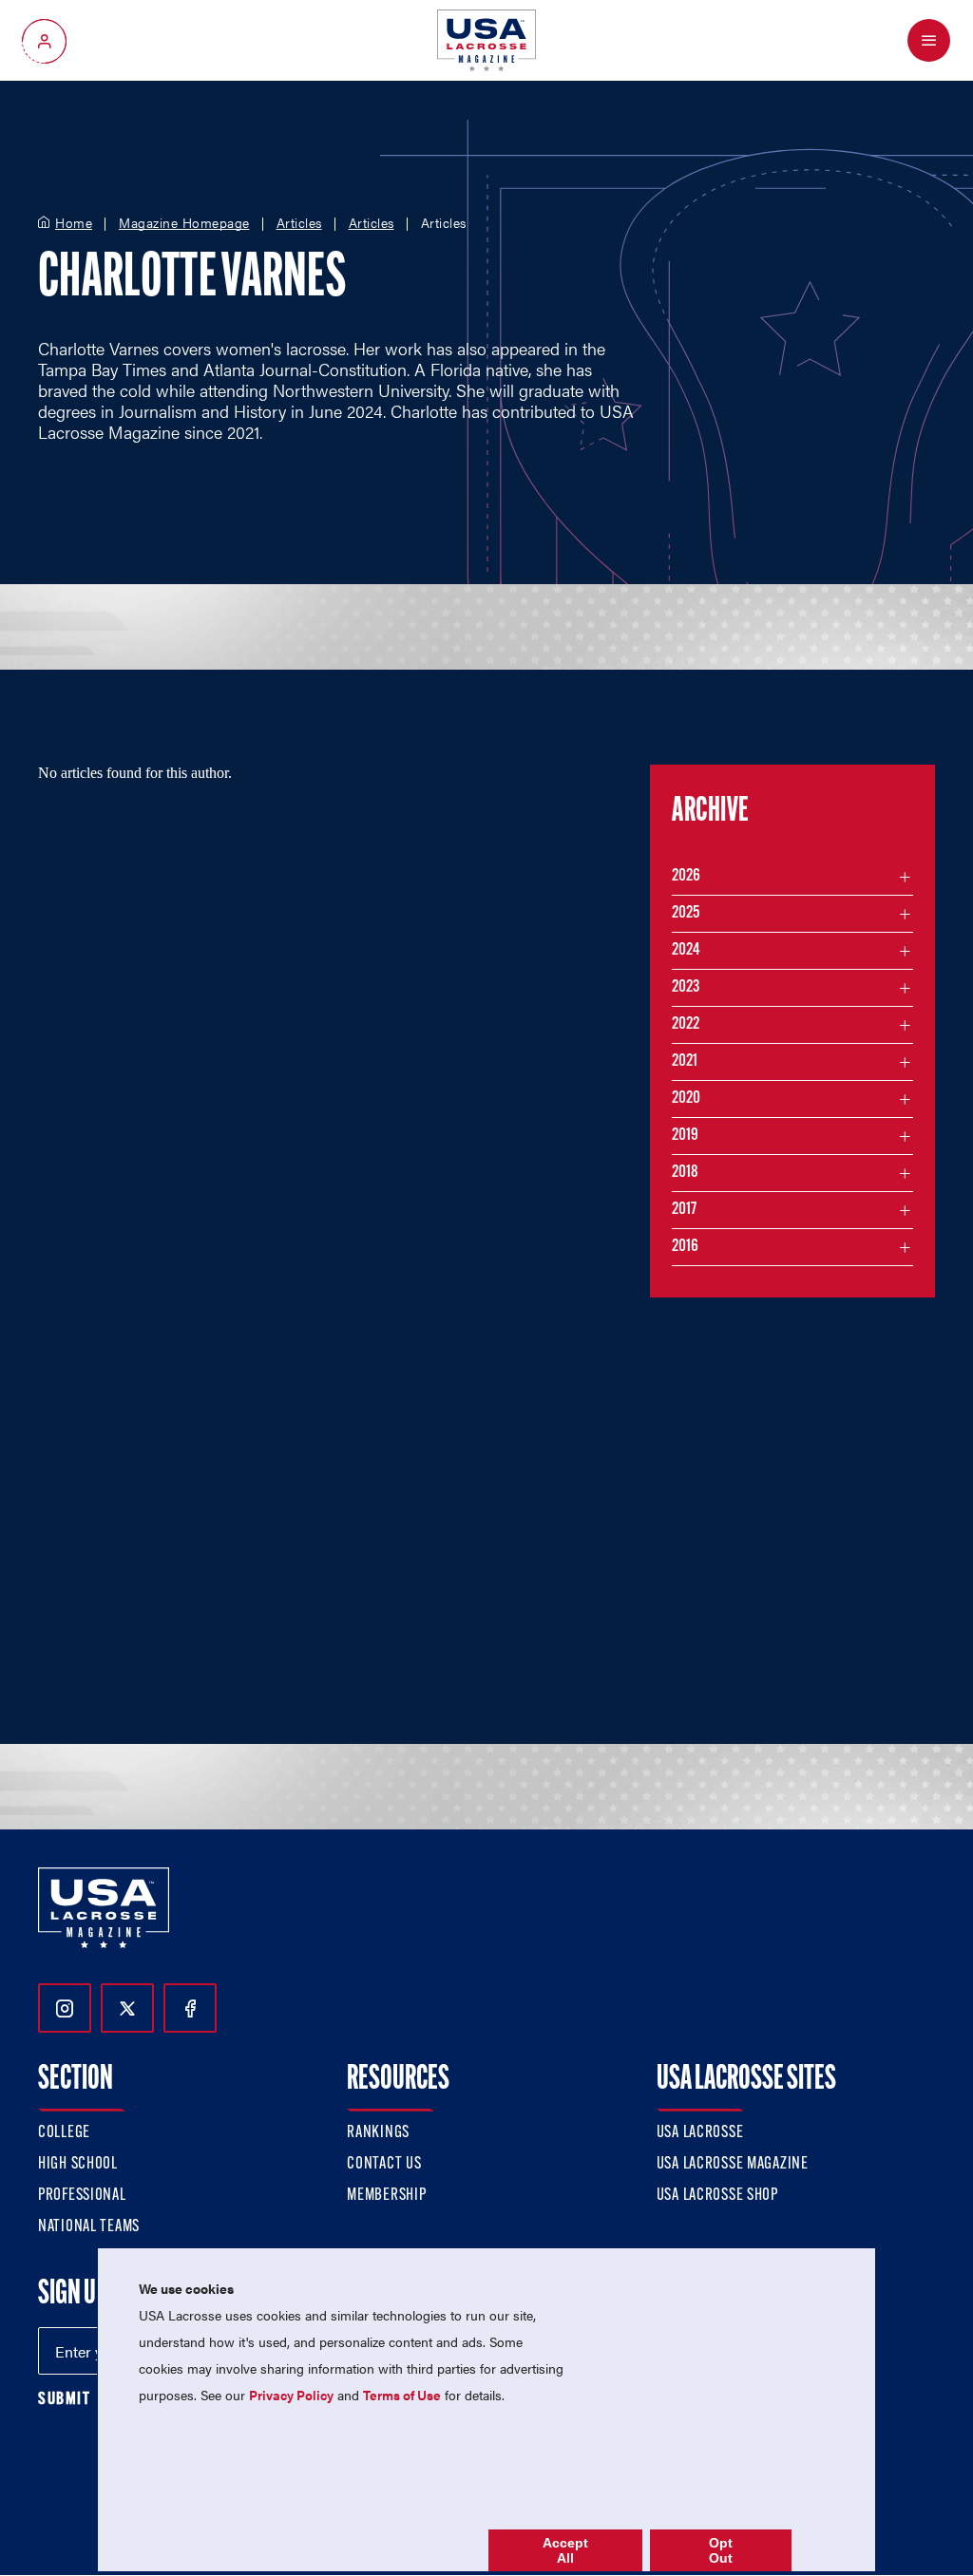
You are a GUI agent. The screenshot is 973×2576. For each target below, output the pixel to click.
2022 (686, 1025)
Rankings (378, 2133)
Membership (386, 2196)
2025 (686, 914)
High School (78, 2165)
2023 (686, 988)
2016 (685, 1247)
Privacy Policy (291, 2395)
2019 (685, 1136)
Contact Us (384, 2165)
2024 (686, 951)
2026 (686, 877)
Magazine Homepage (184, 223)
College (64, 2133)
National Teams (89, 2227)
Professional (82, 2196)
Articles (299, 223)
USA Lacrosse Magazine (733, 2165)
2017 (684, 1210)
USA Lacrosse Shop (717, 2196)
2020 (686, 1099)
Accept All (565, 2550)
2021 (685, 1062)
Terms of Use (402, 2395)
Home (74, 223)
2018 (685, 1173)
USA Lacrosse (700, 2133)
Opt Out (721, 2550)
